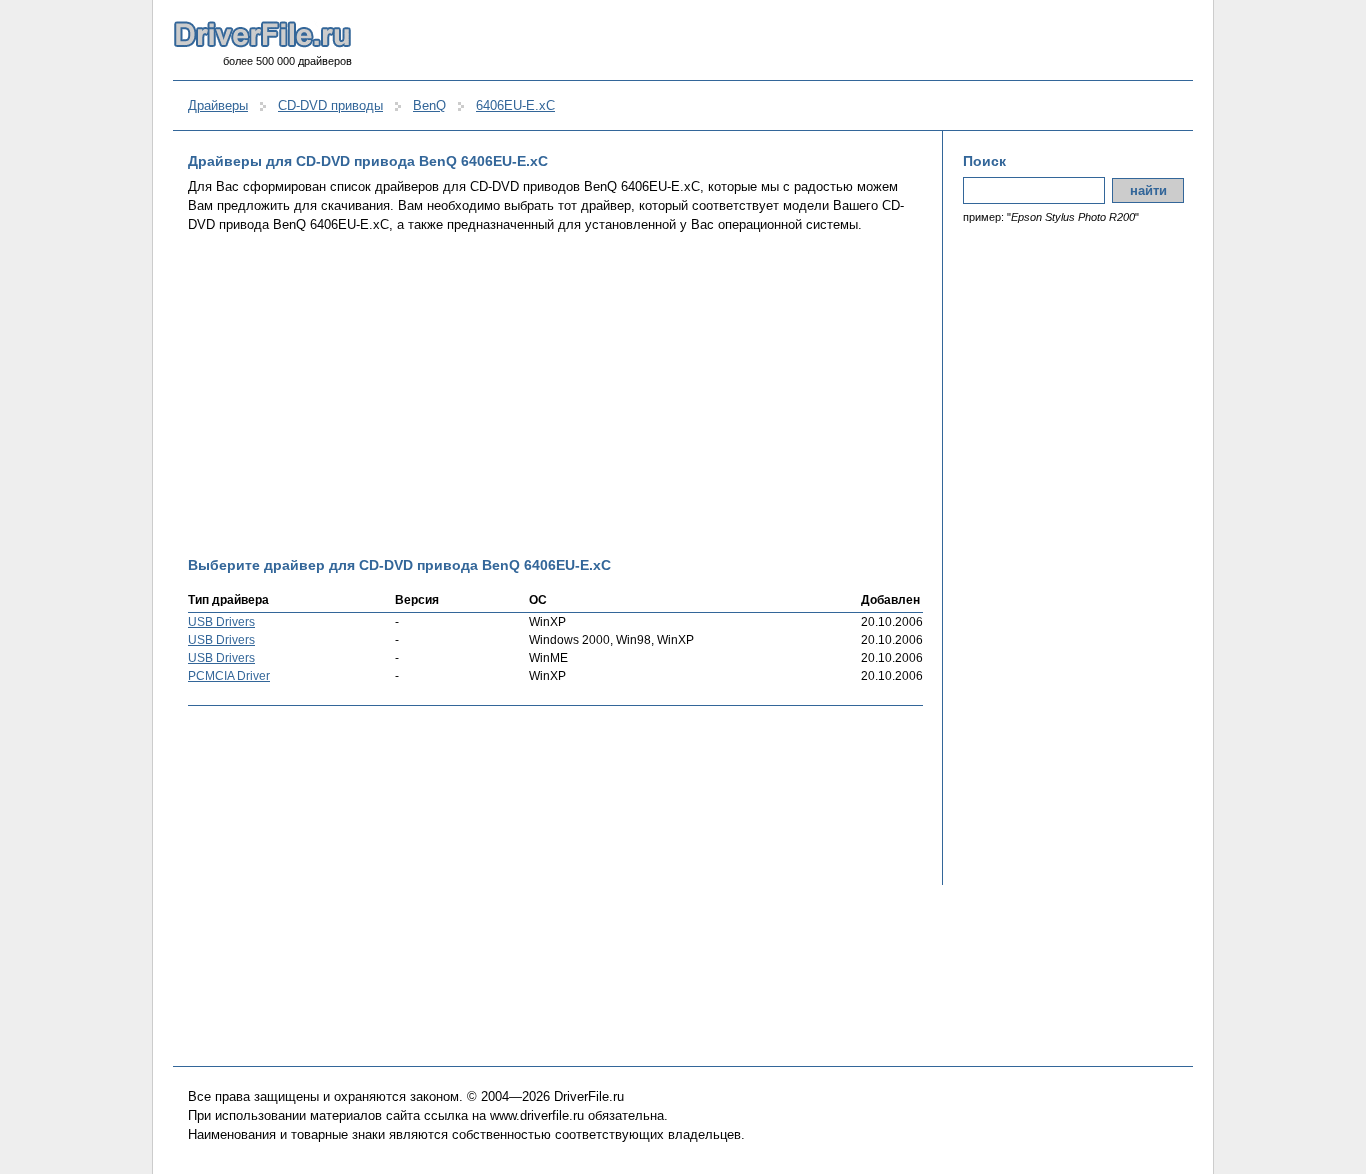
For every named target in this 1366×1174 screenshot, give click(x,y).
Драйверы (218, 105)
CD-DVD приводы (330, 105)
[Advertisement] (555, 395)
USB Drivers (221, 622)
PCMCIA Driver (229, 676)
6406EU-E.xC (515, 105)
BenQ (429, 105)
